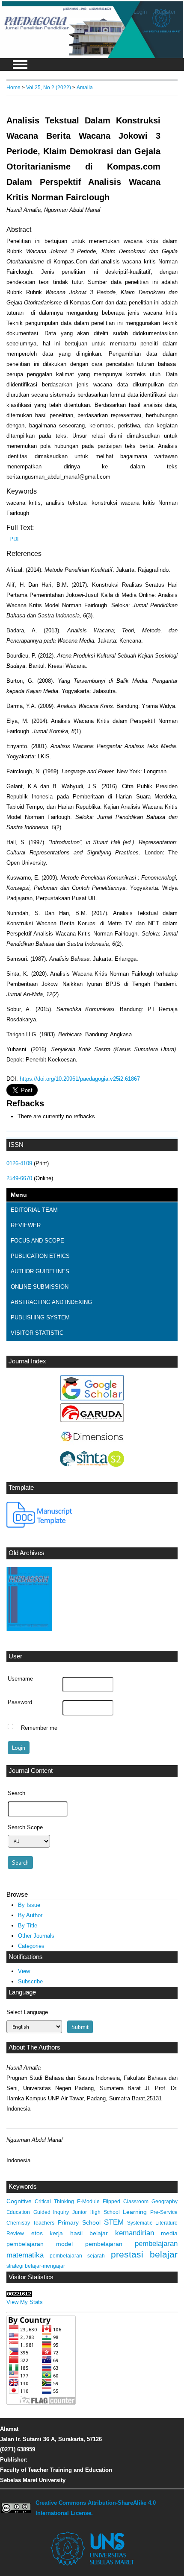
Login (140, 12)
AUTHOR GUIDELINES (40, 1271)
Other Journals (36, 1936)
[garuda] (92, 1420)
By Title (28, 1925)
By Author (30, 1915)
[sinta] (92, 1465)
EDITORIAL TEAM (34, 1210)
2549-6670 (19, 1178)
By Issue (29, 1905)
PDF (15, 539)
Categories (31, 1946)
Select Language (27, 2012)
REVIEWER (26, 1225)
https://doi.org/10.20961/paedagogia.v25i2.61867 (80, 1079)
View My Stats (25, 2302)
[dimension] (92, 1446)
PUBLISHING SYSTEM (40, 1317)
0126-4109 (19, 1163)
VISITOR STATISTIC (37, 1333)
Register (165, 12)
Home (13, 87)
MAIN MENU (20, 64)
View (24, 1971)
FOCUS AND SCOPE (37, 1241)
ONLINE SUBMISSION (40, 1287)
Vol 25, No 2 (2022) (49, 87)
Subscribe (30, 1981)
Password (20, 1702)
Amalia (85, 87)
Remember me (39, 1728)
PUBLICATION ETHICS (40, 1256)
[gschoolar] (92, 1399)
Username (20, 1679)
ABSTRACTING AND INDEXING (51, 1302)
